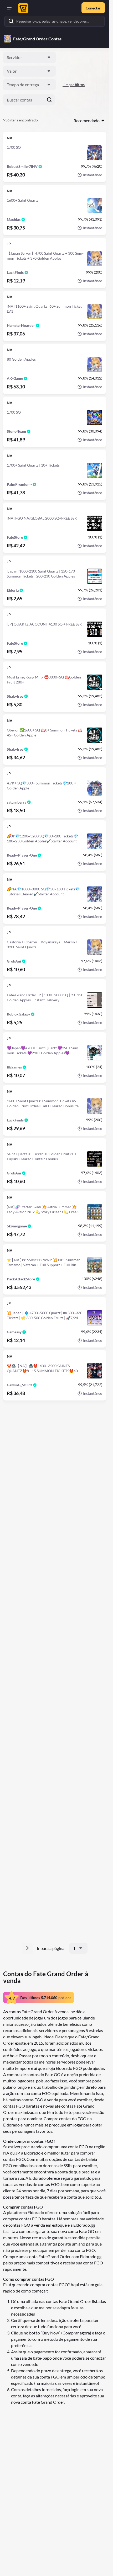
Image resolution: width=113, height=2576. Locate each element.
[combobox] (29, 57)
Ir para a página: (51, 1948)
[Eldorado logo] (22, 8)
